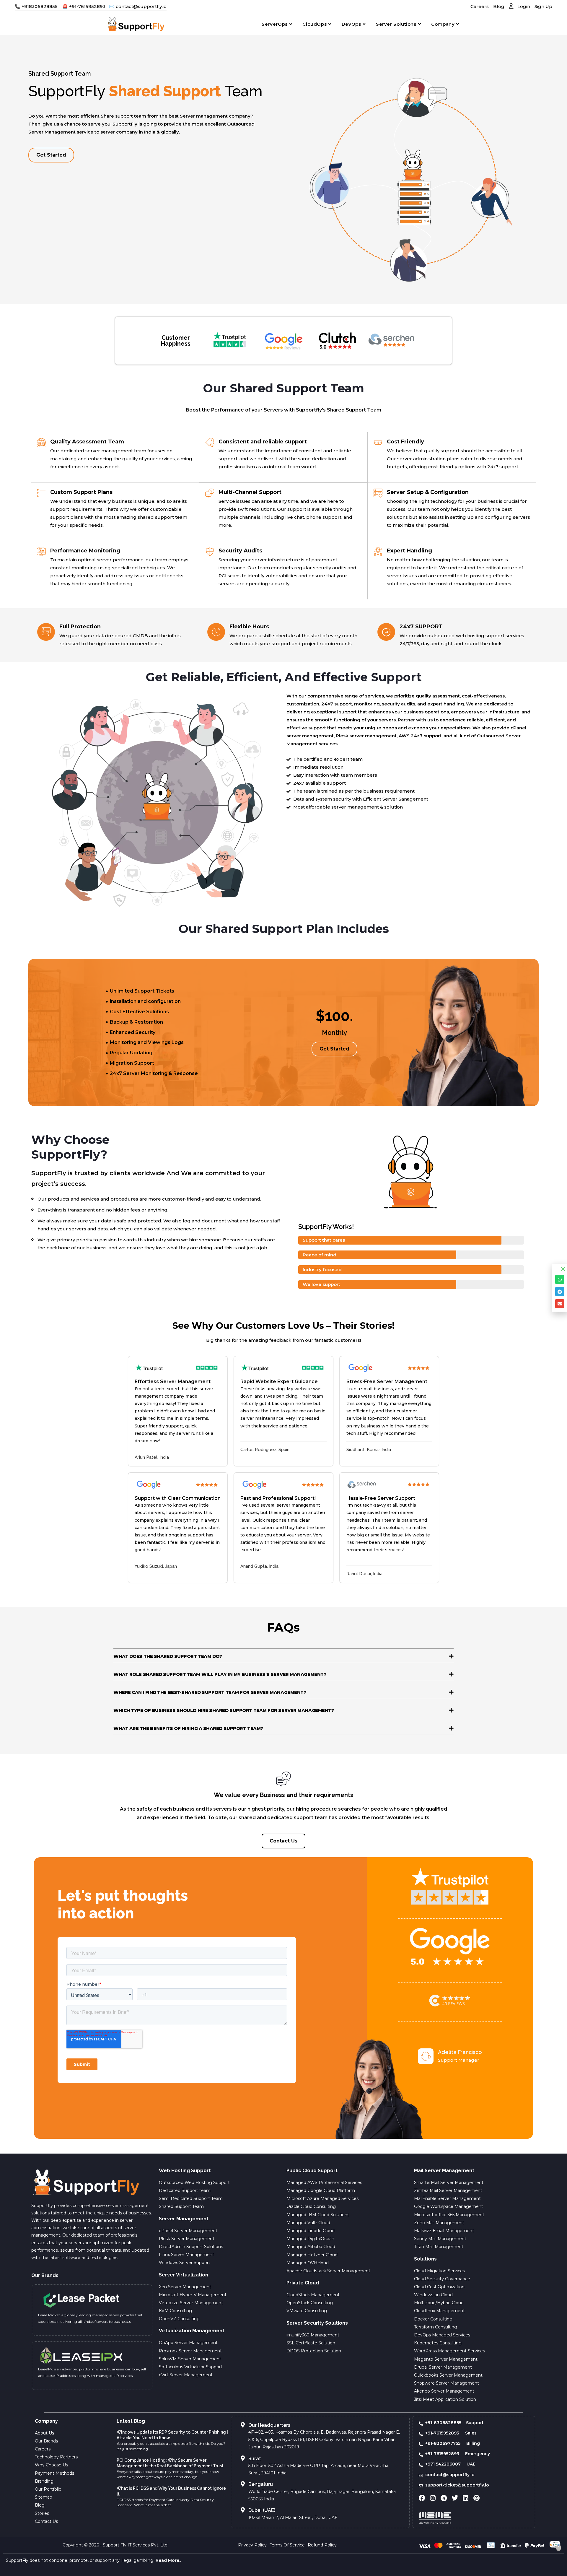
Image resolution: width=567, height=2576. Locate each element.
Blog (499, 6)
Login (523, 6)
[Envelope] (560, 1304)
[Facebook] (422, 2498)
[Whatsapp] (560, 1279)
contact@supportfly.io (141, 6)
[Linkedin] (466, 2498)
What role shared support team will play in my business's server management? (220, 1674)
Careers (480, 6)
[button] (283, 1656)
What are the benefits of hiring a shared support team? (188, 1728)
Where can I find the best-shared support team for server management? (210, 1692)
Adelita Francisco (460, 2052)
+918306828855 (40, 6)
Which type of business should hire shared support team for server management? (224, 1710)
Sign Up (543, 6)
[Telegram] (444, 2498)
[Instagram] (433, 2498)
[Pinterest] (477, 2498)
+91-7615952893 (87, 6)
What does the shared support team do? (168, 1656)
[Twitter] (455, 2498)
